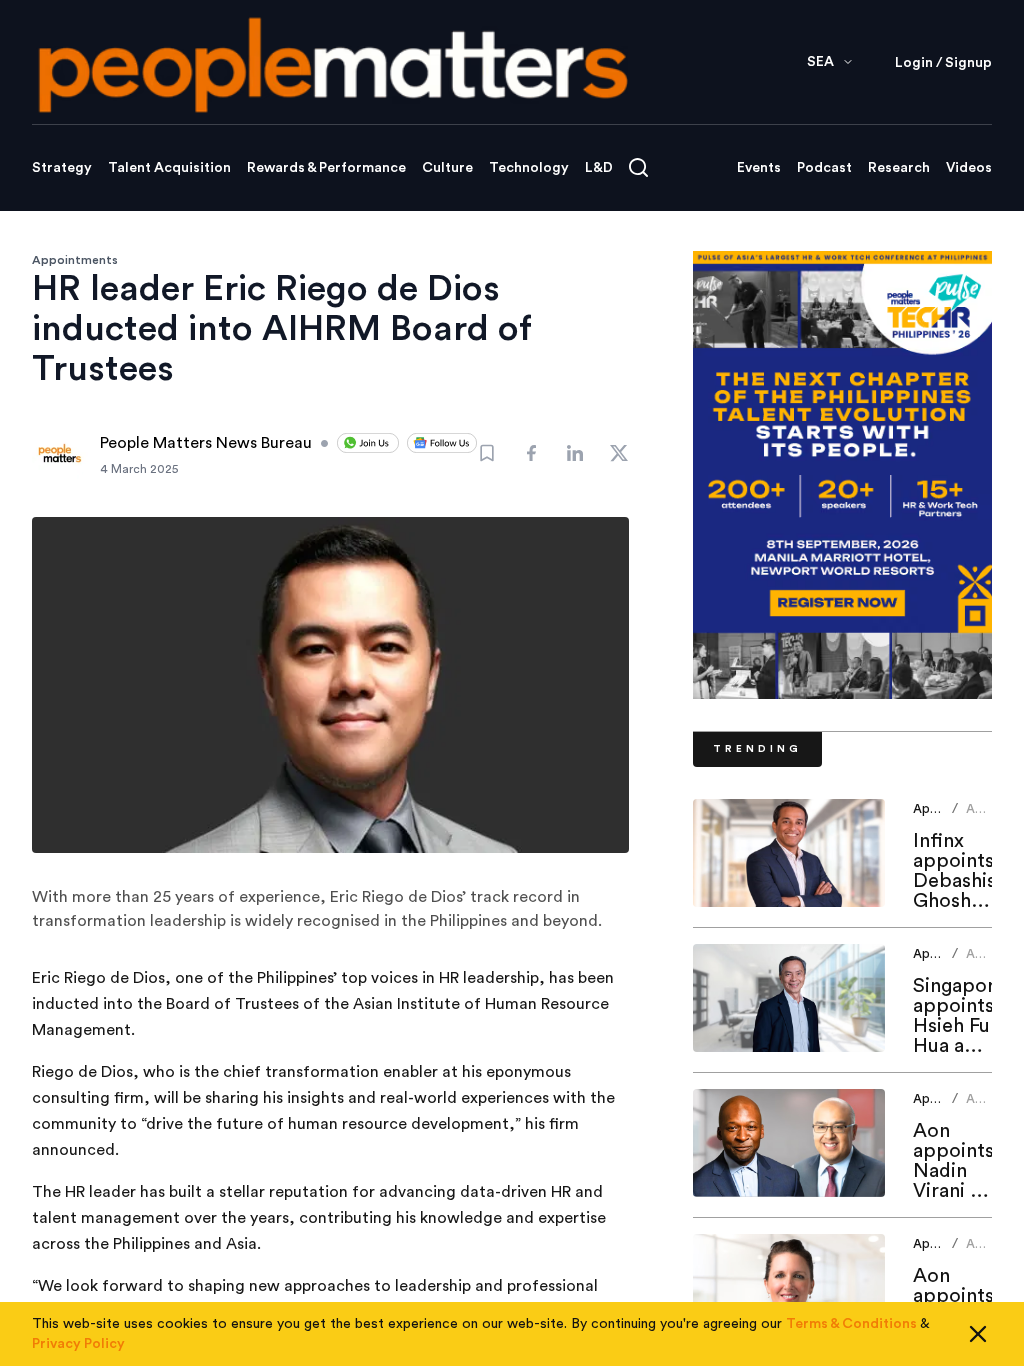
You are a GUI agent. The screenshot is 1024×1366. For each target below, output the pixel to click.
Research (899, 168)
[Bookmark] (487, 453)
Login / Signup (943, 63)
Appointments (75, 260)
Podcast (824, 168)
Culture (447, 168)
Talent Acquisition (169, 168)
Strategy (62, 168)
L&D (599, 168)
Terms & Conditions (851, 1324)
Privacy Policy (78, 1344)
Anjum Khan (984, 816)
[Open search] (638, 167)
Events (759, 168)
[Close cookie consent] (978, 1334)
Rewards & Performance (326, 168)
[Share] (531, 453)
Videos (969, 168)
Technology (529, 168)
